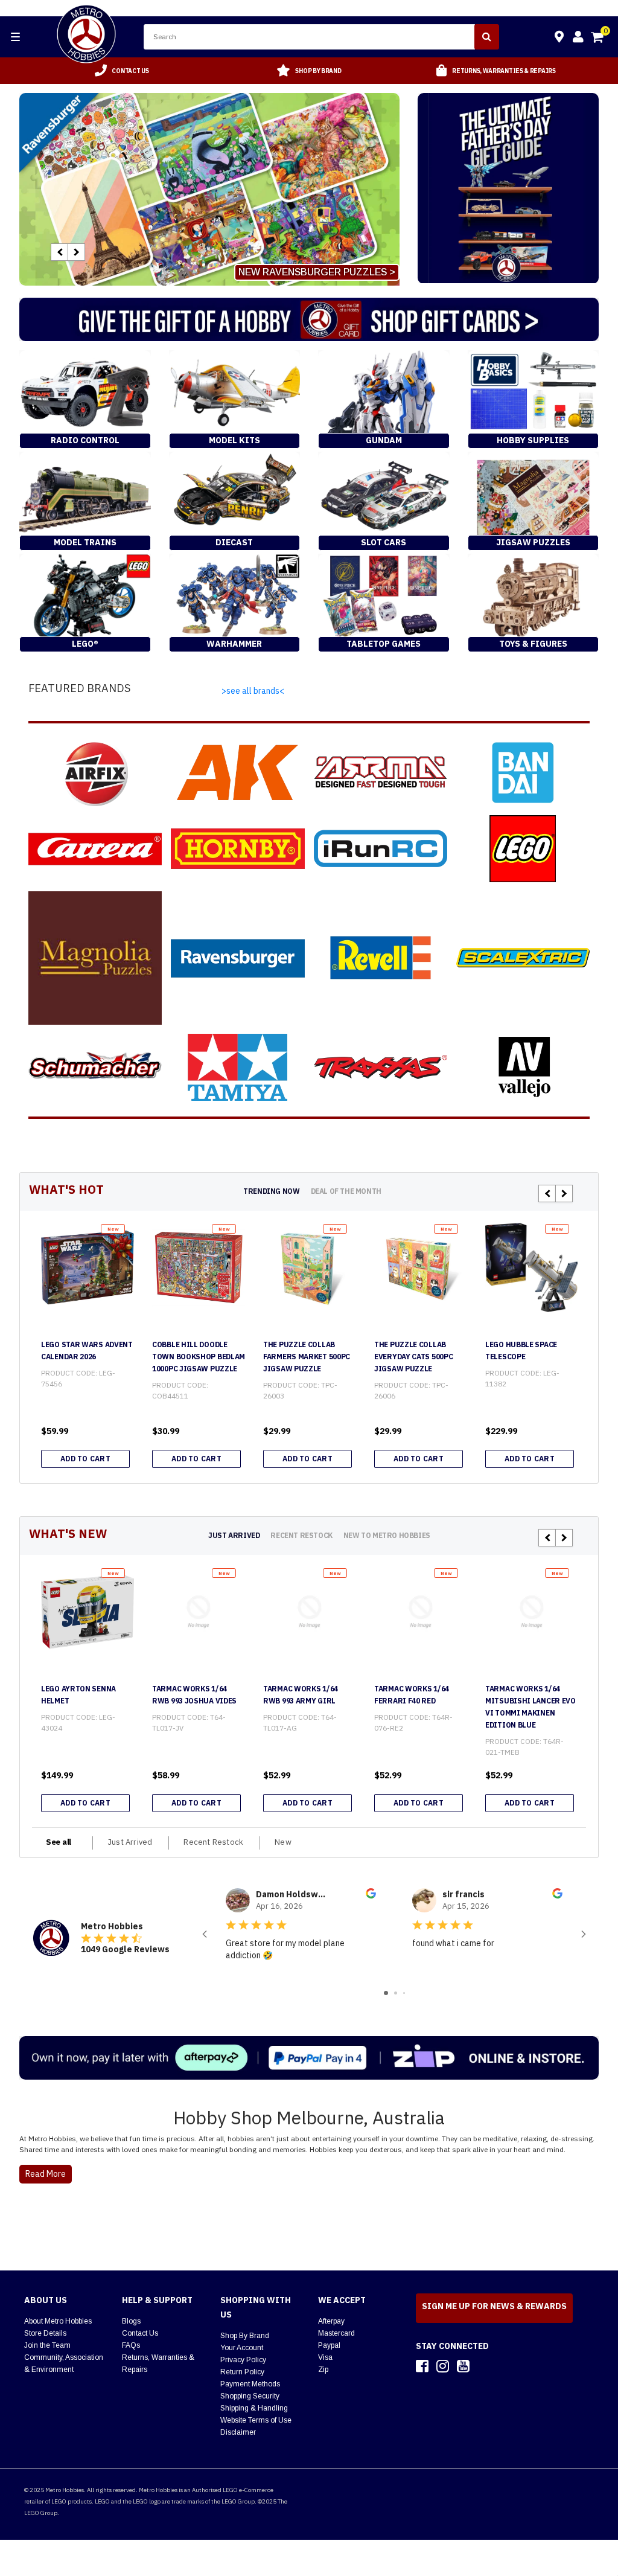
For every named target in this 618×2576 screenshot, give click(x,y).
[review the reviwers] (371, 1895)
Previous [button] (59, 252)
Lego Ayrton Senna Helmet (78, 1695)
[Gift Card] (309, 319)
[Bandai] (523, 773)
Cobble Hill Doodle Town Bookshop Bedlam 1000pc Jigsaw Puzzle (199, 1357)
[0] (598, 39)
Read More (46, 2174)
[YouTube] (463, 2366)
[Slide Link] (209, 189)
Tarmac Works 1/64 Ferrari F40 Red (412, 1695)
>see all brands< (253, 691)
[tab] (271, 1191)
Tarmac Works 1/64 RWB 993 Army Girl (301, 1695)
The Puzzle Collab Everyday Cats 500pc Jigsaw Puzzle (413, 1357)
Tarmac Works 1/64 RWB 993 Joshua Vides (194, 1695)
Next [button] (76, 252)
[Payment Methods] (309, 2058)
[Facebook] (422, 2366)
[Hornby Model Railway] (237, 849)
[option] (122, 71)
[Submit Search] (487, 37)
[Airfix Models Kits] (95, 773)
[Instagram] (443, 2366)
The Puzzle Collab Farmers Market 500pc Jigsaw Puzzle (307, 1357)
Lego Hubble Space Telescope (521, 1350)
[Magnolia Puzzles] (95, 958)
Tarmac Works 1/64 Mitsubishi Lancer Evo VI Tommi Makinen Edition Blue (530, 1707)
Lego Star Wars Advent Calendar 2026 (87, 1350)
